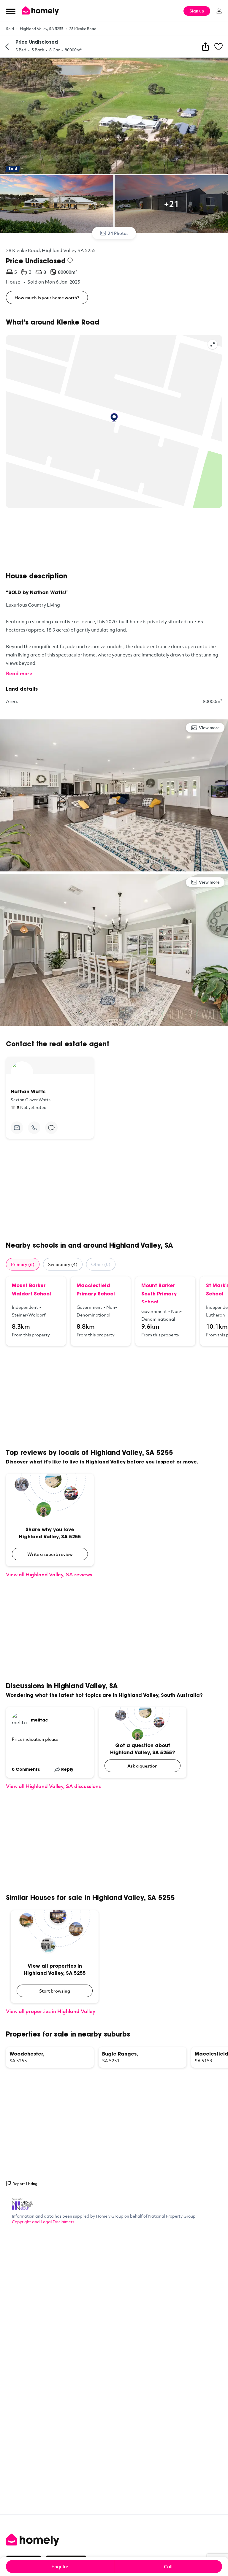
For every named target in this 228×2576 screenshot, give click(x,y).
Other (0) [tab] (101, 1264)
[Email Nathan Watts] (17, 1128)
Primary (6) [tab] (23, 1264)
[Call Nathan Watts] (34, 1128)
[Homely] (114, 2540)
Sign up (197, 11)
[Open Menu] (11, 11)
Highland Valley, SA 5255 (42, 29)
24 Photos (118, 233)
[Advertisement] (114, 540)
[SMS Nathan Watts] (51, 1128)
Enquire (60, 2566)
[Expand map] (213, 344)
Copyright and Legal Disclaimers (43, 2222)
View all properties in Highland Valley (51, 2011)
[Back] (7, 47)
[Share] (205, 47)
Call (168, 2566)
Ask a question (142, 1766)
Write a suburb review (50, 1554)
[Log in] (219, 11)
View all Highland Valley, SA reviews (49, 1574)
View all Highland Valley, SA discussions (53, 1786)
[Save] (218, 47)
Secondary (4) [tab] (63, 1264)
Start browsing (55, 1991)
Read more (19, 673)
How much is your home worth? (47, 298)
